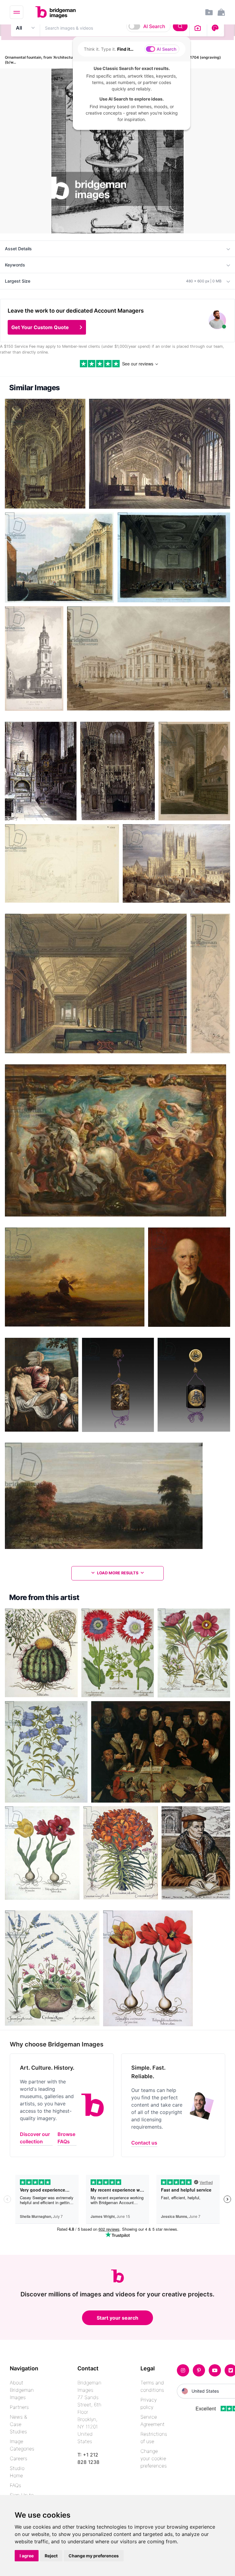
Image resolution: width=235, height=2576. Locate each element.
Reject (51, 2556)
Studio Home (17, 2472)
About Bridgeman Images (22, 2390)
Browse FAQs (66, 2138)
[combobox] (115, 28)
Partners (19, 2407)
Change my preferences (94, 2556)
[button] (47, 327)
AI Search (154, 26)
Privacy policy (149, 2403)
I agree (27, 2556)
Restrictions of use (154, 2438)
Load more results (118, 1573)
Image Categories (22, 2445)
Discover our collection (35, 2138)
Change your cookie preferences (154, 2458)
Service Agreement (153, 2420)
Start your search (117, 2318)
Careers (19, 2458)
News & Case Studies (18, 2424)
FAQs (15, 2485)
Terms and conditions (152, 2386)
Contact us (144, 2143)
